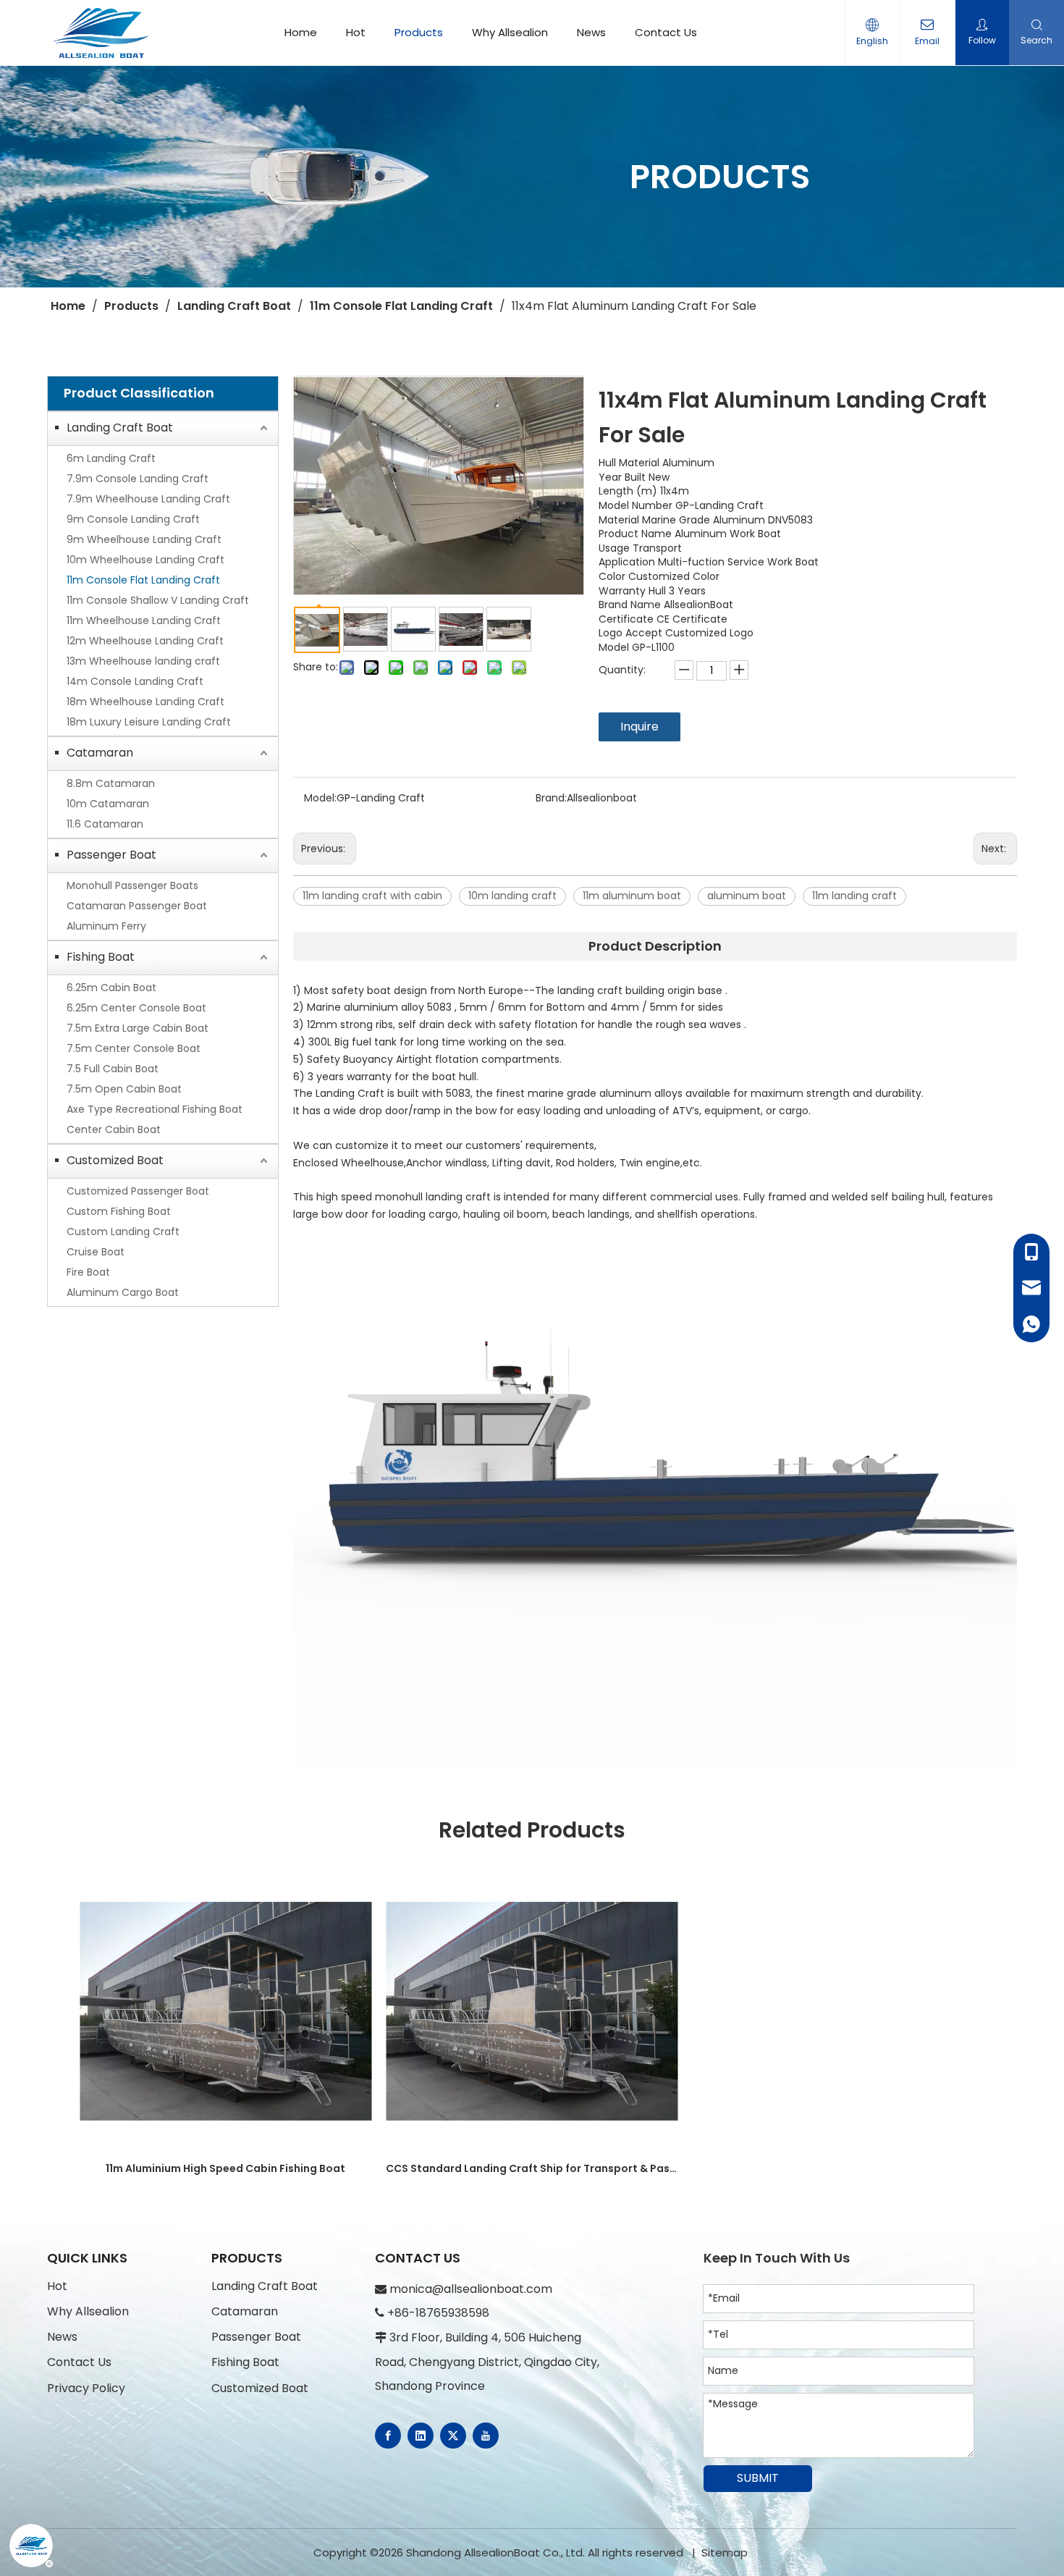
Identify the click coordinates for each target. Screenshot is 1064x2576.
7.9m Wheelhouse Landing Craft (148, 499)
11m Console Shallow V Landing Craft (158, 600)
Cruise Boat (96, 1252)
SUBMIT (758, 2478)
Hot (356, 32)
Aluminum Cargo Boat (123, 1292)
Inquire (639, 727)
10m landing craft (512, 896)
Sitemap (725, 2552)
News (591, 32)
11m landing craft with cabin (372, 896)
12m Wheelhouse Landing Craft (145, 641)
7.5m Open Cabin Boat (124, 1089)
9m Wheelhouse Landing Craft (144, 539)
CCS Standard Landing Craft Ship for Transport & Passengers (532, 2168)
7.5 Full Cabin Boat (113, 1069)
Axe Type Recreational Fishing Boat (155, 1109)
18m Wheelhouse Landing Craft (145, 702)
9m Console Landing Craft (133, 519)
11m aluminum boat (632, 896)
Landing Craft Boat (120, 428)
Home (301, 32)
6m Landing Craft (111, 458)
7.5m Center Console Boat (134, 1048)
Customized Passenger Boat (138, 1191)
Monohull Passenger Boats (132, 885)
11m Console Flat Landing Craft (143, 580)
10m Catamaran (108, 804)
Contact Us (666, 32)
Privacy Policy (86, 2388)
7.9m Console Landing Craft (138, 479)
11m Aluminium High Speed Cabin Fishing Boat (225, 2168)
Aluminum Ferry (106, 926)
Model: (320, 798)
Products (419, 32)
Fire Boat (88, 1272)
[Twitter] (453, 2436)
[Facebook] (388, 2436)
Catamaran (100, 753)
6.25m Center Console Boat (136, 1008)
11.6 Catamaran (105, 824)
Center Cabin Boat (114, 1129)
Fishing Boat (101, 957)
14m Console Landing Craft (135, 681)
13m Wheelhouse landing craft (143, 661)
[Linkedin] (421, 2436)
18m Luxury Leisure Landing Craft (149, 722)
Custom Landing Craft (123, 1232)
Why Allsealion (510, 32)
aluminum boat (747, 896)
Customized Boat (115, 1160)
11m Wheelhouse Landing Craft (144, 620)
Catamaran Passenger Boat (137, 906)
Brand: (551, 798)
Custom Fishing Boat (119, 1211)
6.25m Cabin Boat (111, 988)
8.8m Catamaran (111, 783)
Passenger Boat (111, 855)
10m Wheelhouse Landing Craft (145, 560)
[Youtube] (486, 2436)
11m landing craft (854, 896)
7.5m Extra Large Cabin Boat (138, 1028)
